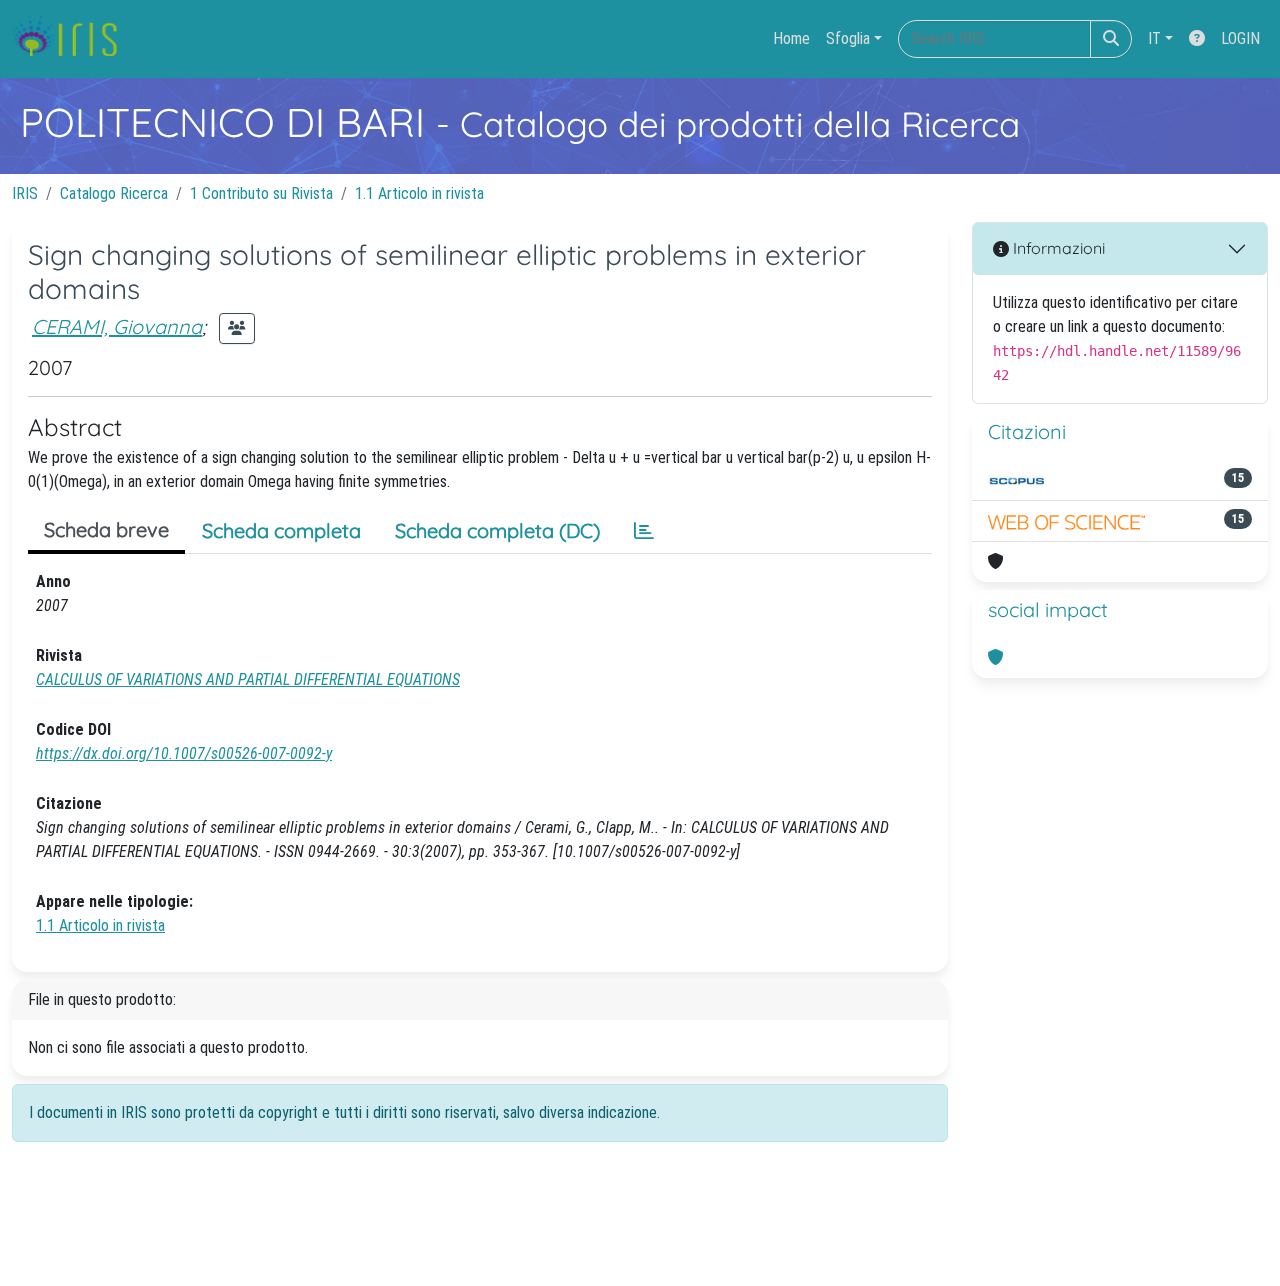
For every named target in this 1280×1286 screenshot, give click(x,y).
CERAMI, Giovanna (117, 326)
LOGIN (1240, 38)
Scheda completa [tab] (281, 530)
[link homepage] (72, 39)
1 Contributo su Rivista (261, 193)
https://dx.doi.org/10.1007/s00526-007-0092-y (184, 753)
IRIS (25, 193)
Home (791, 38)
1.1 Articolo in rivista (419, 193)
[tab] (644, 531)
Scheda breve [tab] (106, 529)
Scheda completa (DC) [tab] (497, 530)
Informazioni (1057, 248)
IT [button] (1154, 38)
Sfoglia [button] (848, 38)
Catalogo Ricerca (114, 193)
